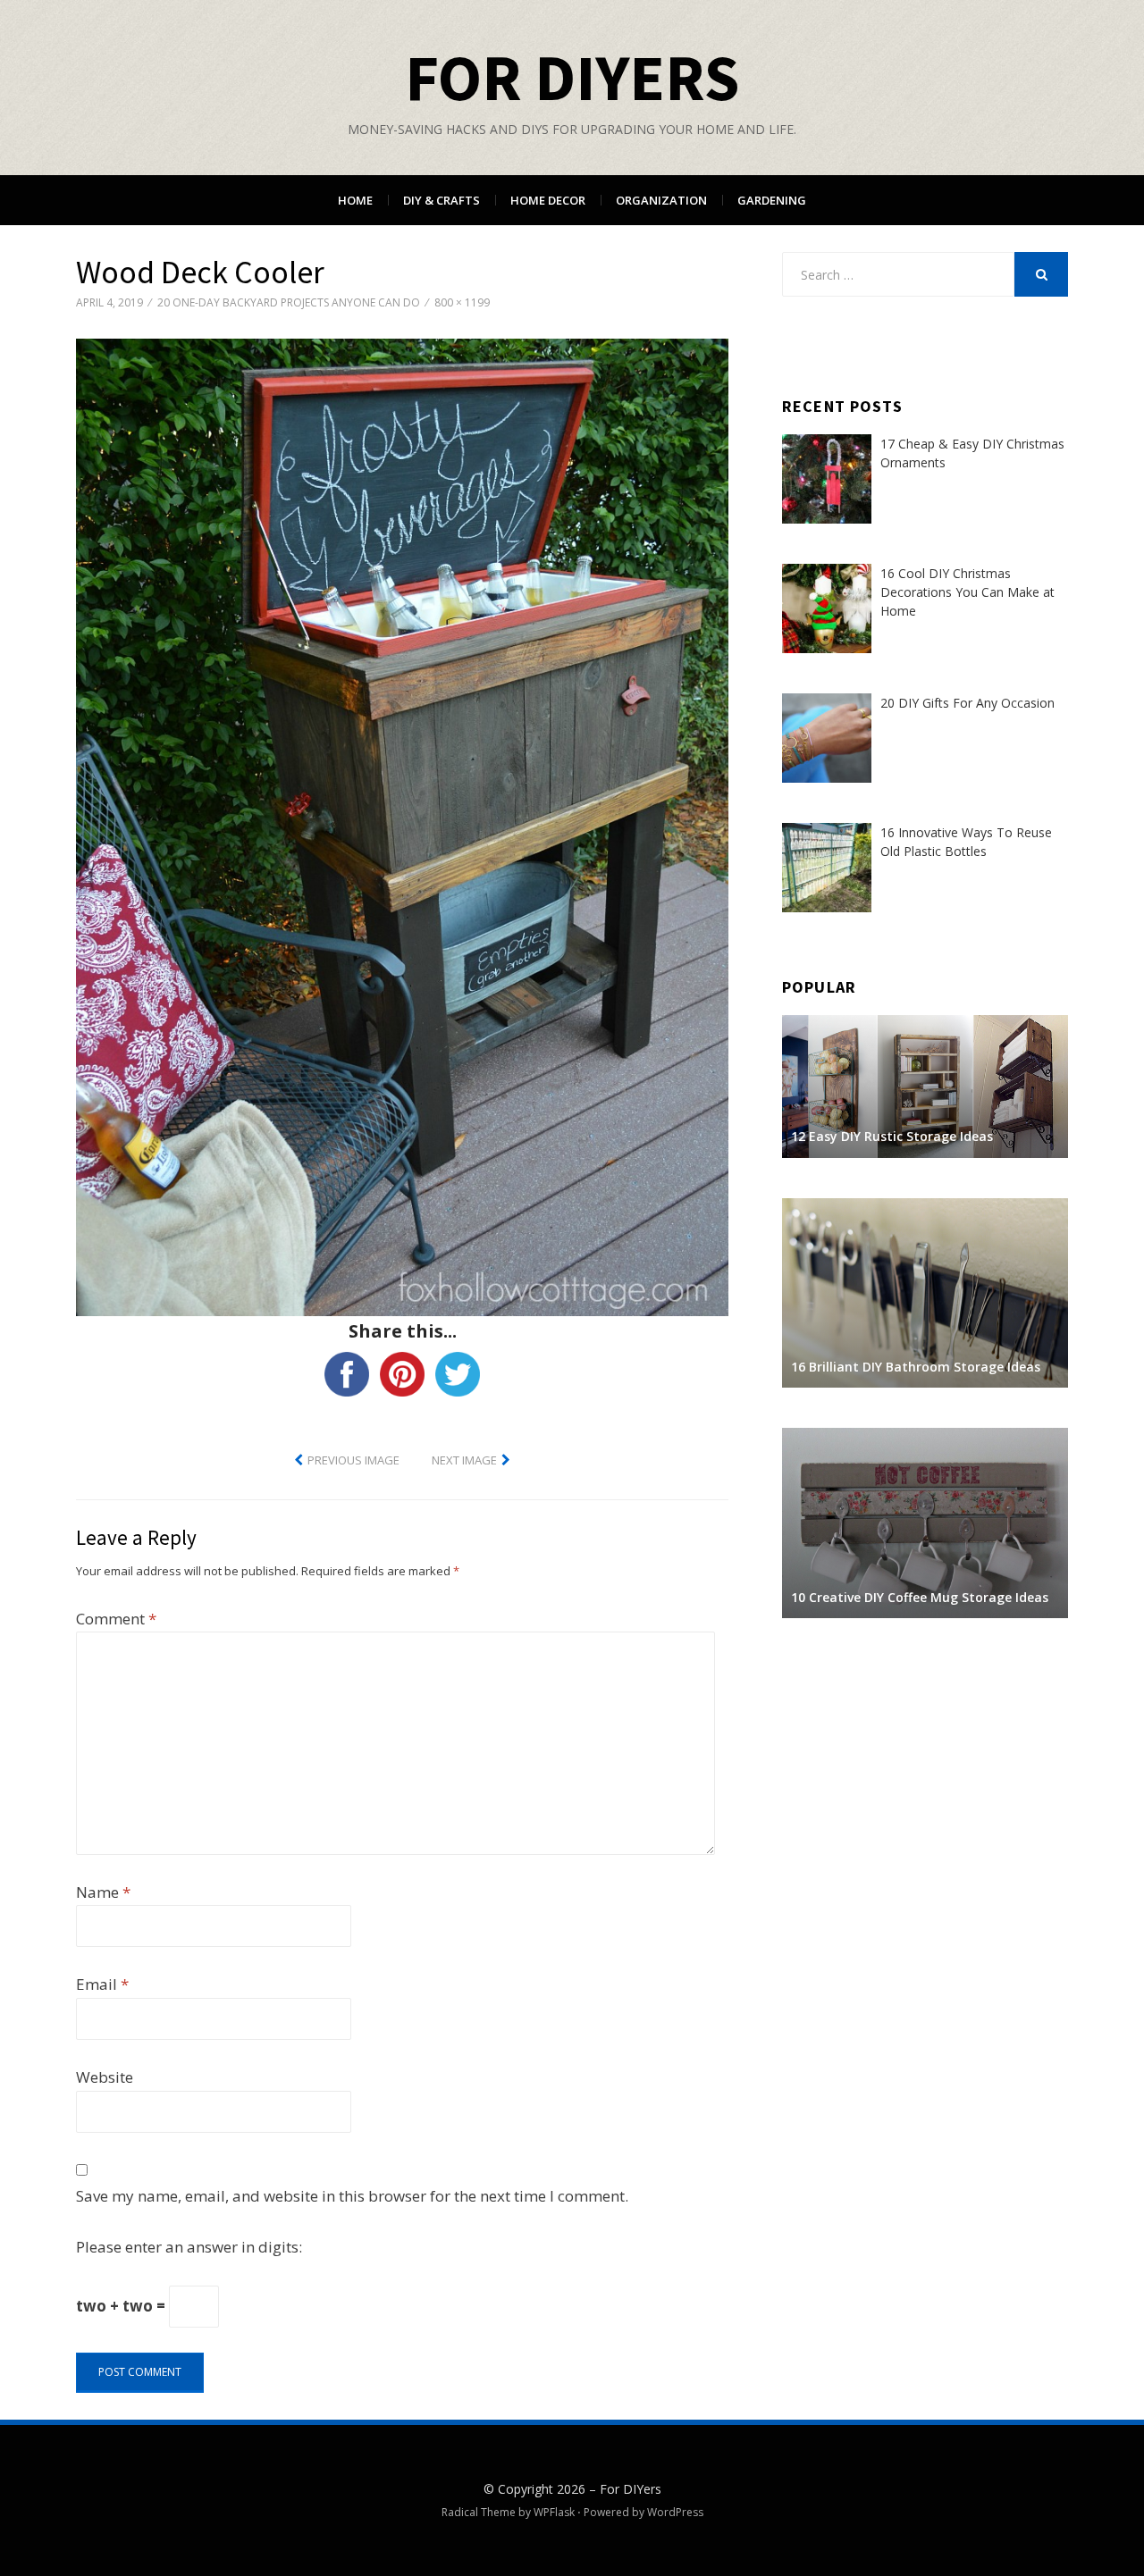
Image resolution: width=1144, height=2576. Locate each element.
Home (355, 200)
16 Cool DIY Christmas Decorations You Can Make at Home (967, 592)
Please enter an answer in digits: (189, 2247)
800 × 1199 (462, 302)
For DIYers (572, 77)
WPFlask (554, 2512)
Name (103, 1892)
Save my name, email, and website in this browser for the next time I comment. (352, 2196)
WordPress (675, 2512)
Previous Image (353, 1460)
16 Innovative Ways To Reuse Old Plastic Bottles (966, 842)
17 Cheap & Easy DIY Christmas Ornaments (972, 453)
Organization (661, 200)
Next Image (464, 1460)
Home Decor (548, 200)
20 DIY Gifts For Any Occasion (967, 703)
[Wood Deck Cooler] (402, 826)
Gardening (772, 200)
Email (102, 1984)
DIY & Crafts (442, 200)
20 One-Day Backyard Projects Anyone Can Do (289, 302)
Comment (116, 1619)
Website (105, 2077)
